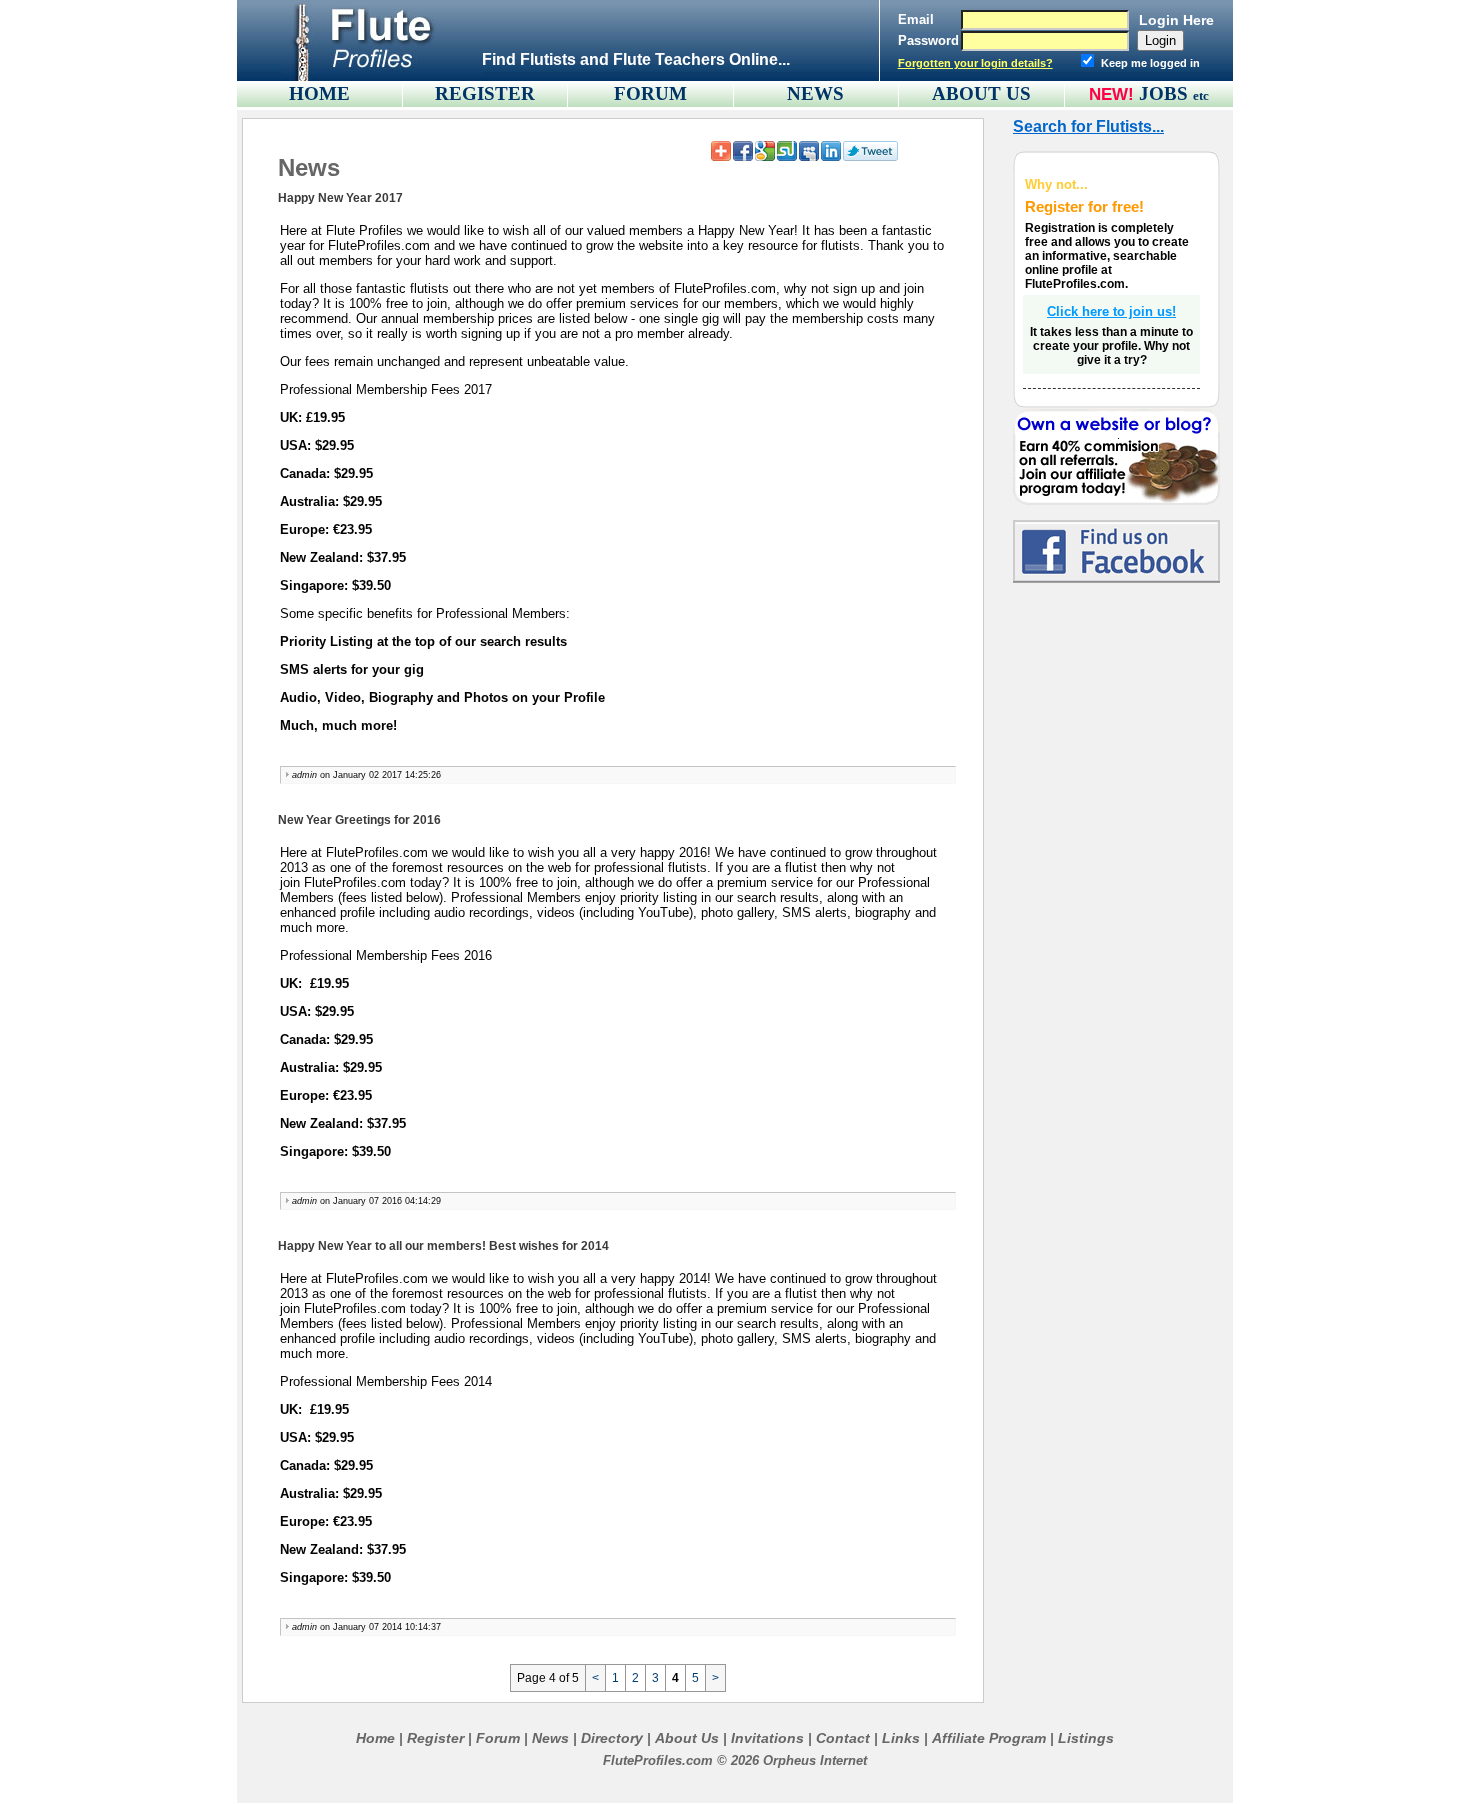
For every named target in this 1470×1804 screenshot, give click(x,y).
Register (435, 1738)
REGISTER (485, 93)
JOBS (1174, 93)
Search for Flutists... (1088, 126)
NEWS (815, 93)
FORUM (650, 93)
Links (901, 1738)
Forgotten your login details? (975, 63)
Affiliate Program (989, 1738)
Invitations (767, 1738)
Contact (843, 1738)
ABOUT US (981, 93)
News (550, 1738)
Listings (1086, 1738)
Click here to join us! (1111, 311)
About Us (687, 1738)
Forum (498, 1738)
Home (375, 1738)
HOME (319, 93)
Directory (612, 1738)
